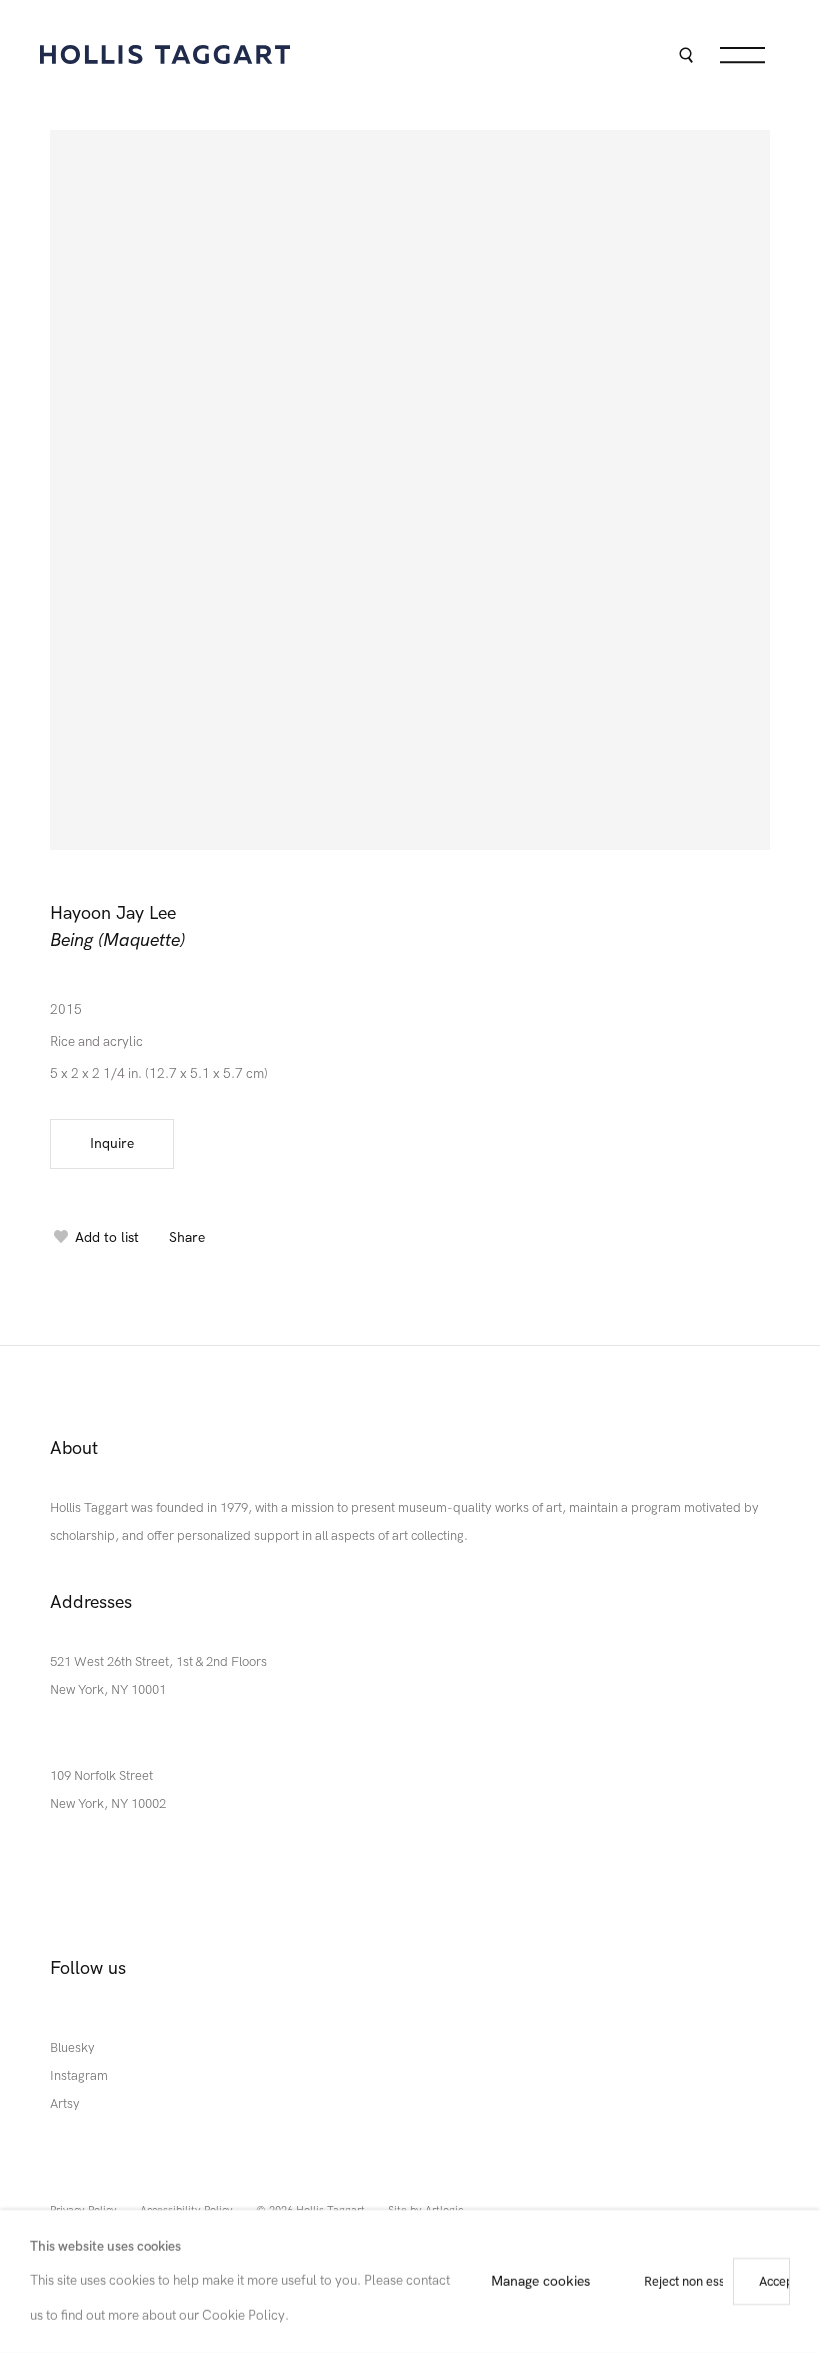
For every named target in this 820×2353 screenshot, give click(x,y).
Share (187, 1237)
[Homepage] (165, 54)
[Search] (685, 57)
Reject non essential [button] (700, 2281)
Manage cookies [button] (540, 2280)
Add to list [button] (107, 1237)
